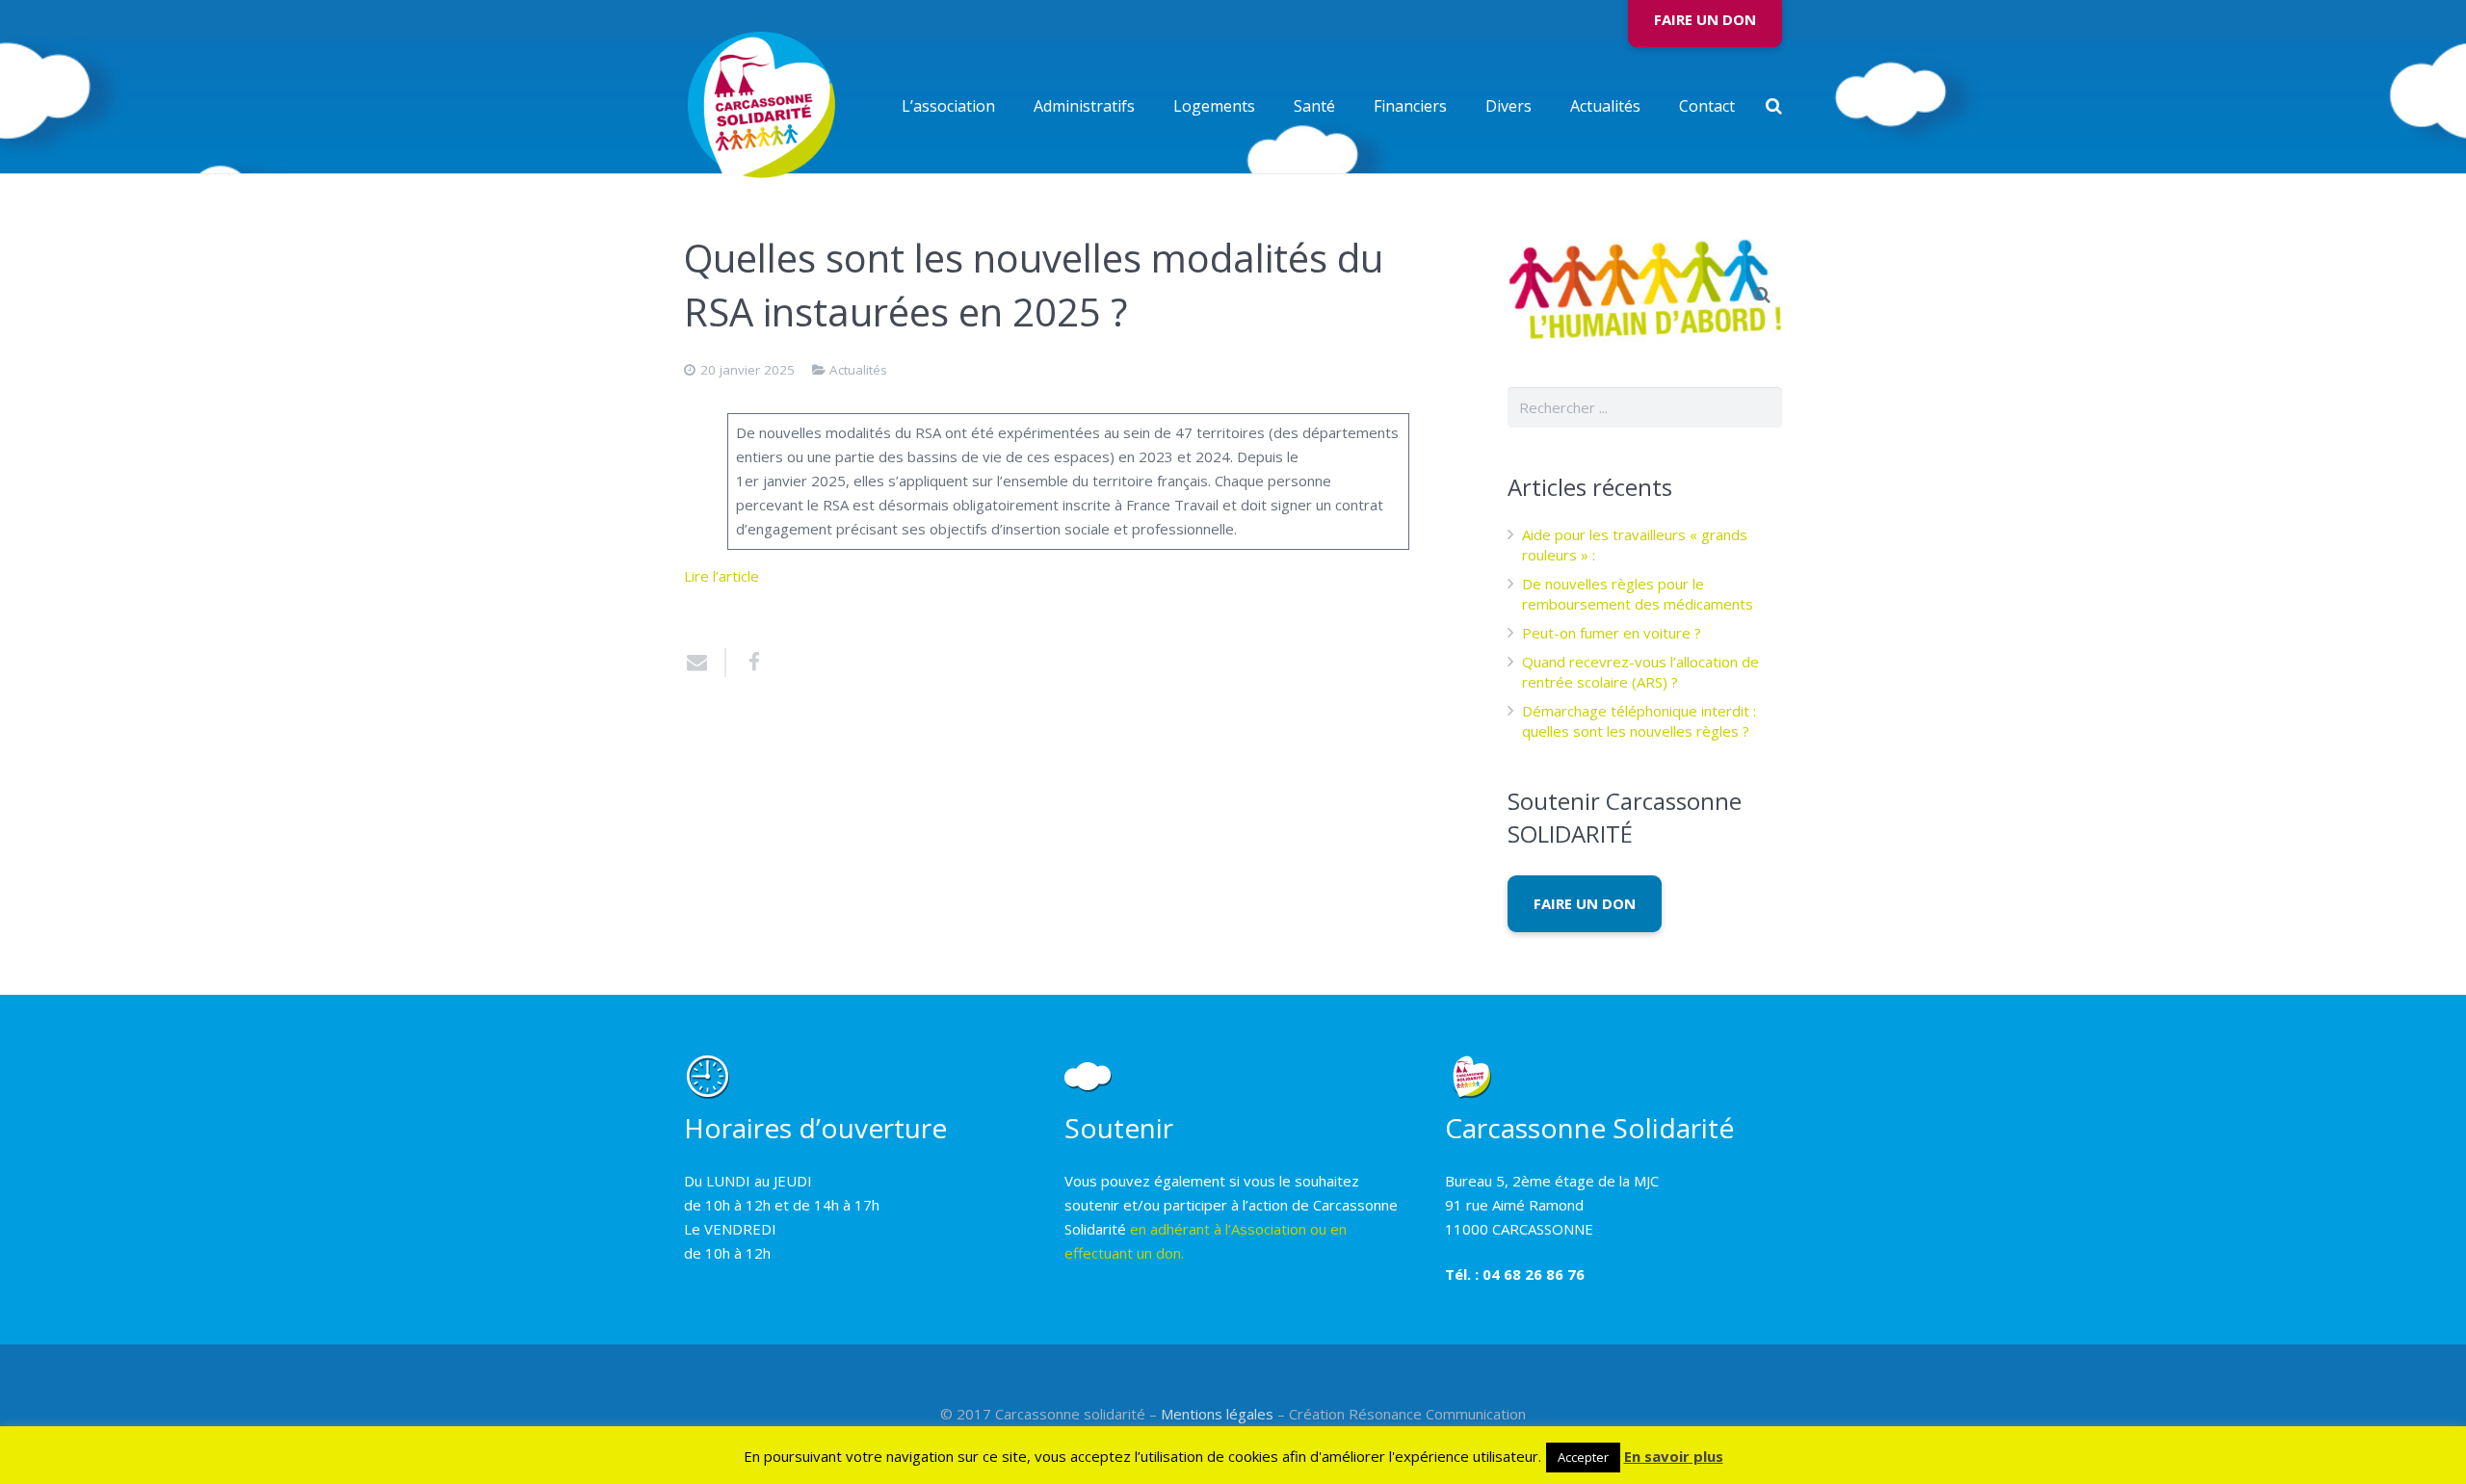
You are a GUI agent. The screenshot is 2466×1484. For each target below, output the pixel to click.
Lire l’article (721, 576)
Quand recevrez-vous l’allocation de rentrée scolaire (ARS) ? (1640, 672)
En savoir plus (1674, 1456)
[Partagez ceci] (747, 663)
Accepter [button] (1583, 1457)
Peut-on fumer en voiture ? (1612, 633)
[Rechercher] (1774, 106)
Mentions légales (1217, 1414)
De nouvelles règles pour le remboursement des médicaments (1638, 594)
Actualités (858, 370)
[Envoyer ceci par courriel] (705, 663)
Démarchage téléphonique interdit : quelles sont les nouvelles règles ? (1639, 721)
